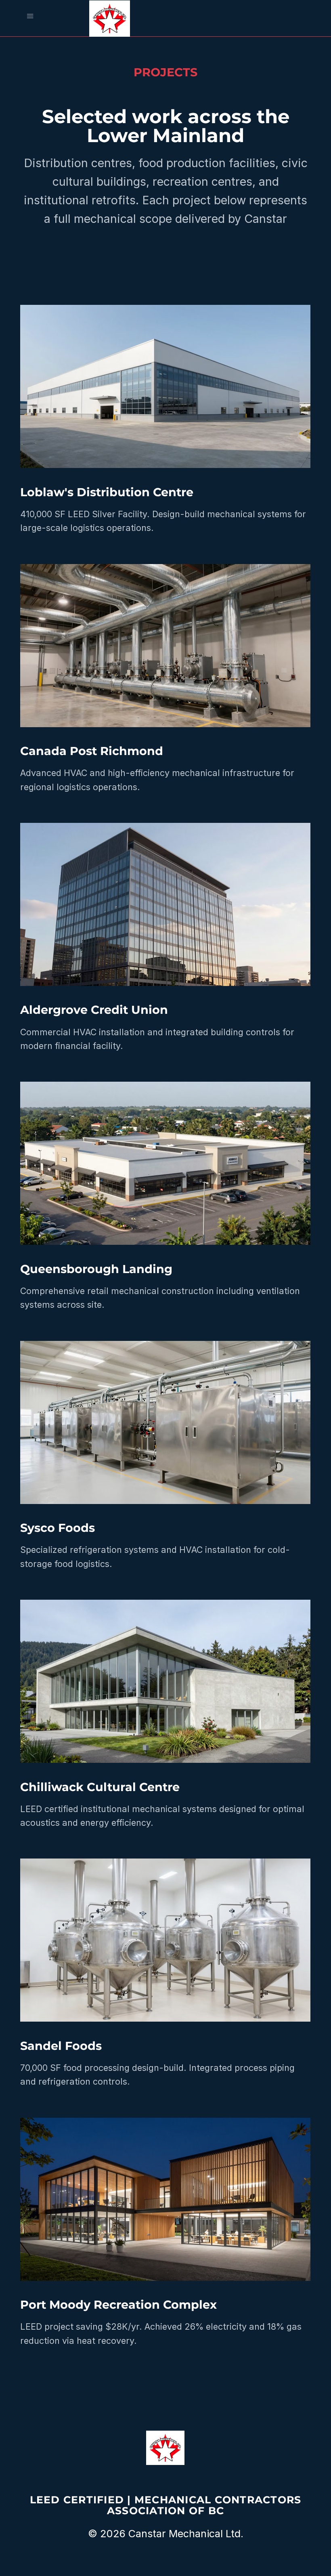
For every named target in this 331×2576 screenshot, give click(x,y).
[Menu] (30, 16)
